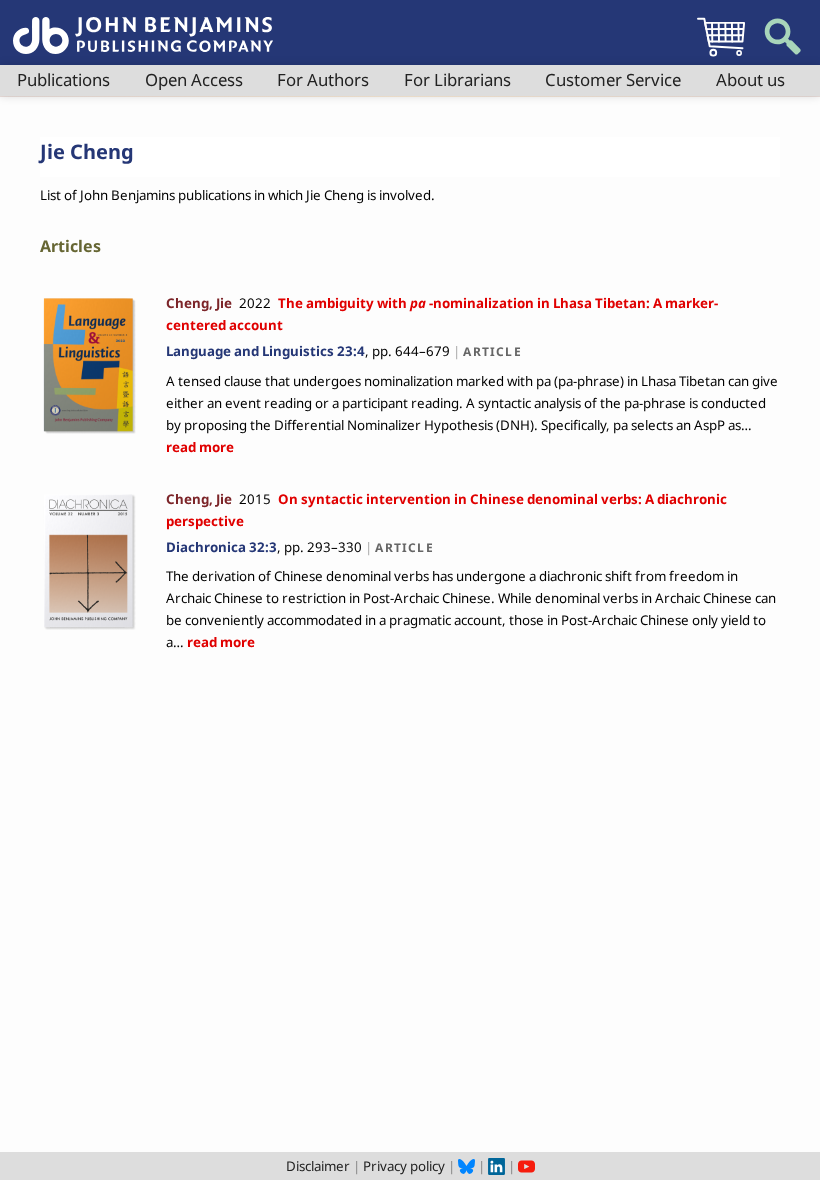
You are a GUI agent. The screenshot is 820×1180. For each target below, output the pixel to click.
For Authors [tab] (323, 79)
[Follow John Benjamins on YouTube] (526, 1166)
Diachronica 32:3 (221, 547)
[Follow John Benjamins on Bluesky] (466, 1166)
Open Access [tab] (194, 79)
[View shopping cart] (721, 56)
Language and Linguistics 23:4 (265, 351)
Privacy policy (404, 1166)
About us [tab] (750, 79)
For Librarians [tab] (457, 79)
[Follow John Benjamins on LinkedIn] (496, 1166)
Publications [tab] (63, 79)
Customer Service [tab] (613, 79)
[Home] (143, 24)
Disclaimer (318, 1166)
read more (200, 447)
